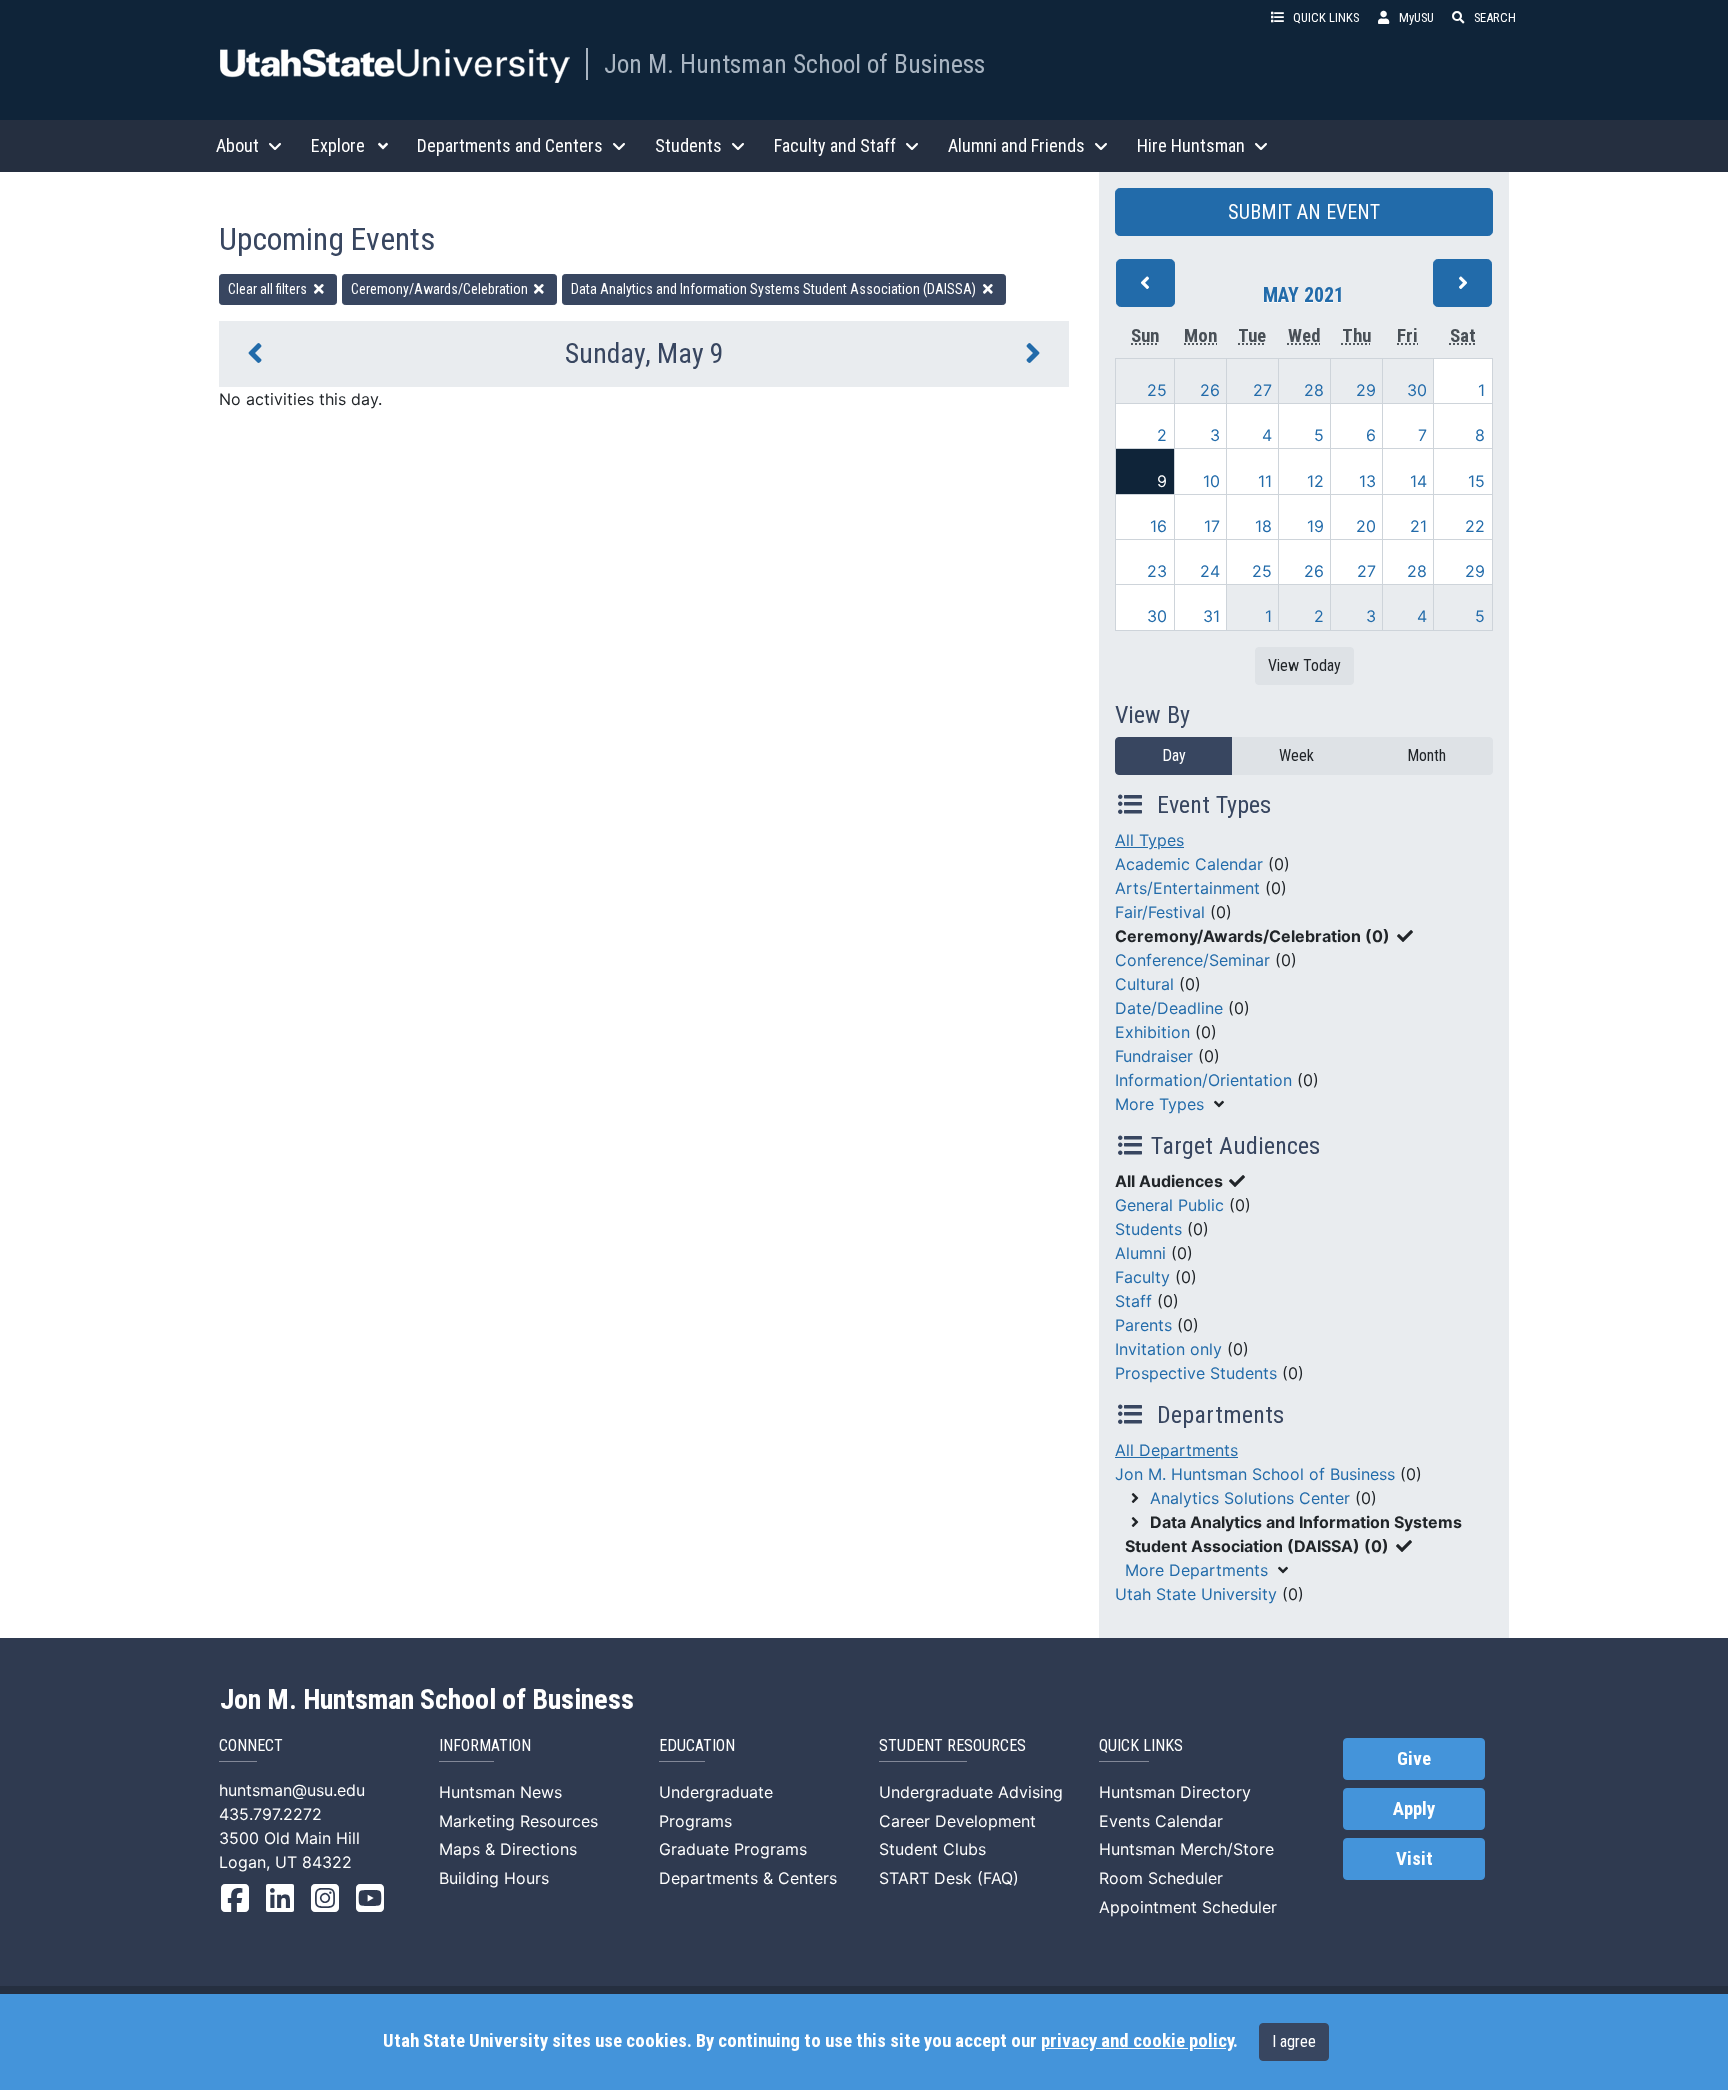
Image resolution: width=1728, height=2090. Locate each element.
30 (1417, 390)
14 (1418, 481)
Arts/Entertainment (1187, 888)
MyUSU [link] (1416, 17)
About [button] (237, 145)
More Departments (1196, 1570)
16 (1158, 526)
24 (1210, 571)
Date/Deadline (1169, 1008)
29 (1366, 390)
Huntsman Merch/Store (1186, 1849)
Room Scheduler (1161, 1878)
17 (1212, 526)
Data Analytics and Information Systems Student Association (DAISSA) (775, 289)
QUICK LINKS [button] (1326, 17)
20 (1366, 526)
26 (1210, 390)
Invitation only (1168, 1349)
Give (1414, 1759)
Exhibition (1152, 1032)
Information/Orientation (1203, 1080)
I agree (1294, 2041)
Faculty (1142, 1277)
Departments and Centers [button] (510, 145)
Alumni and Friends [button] (1016, 145)
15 (1476, 481)
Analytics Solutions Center (1250, 1498)
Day (1174, 755)
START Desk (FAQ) (949, 1878)
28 (1314, 390)
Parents (1143, 1325)
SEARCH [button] (1495, 17)
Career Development (957, 1821)
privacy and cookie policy (1137, 2041)
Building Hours (494, 1878)
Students (1148, 1229)
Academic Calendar (1189, 864)
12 (1315, 481)
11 (1265, 481)
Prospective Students (1196, 1373)
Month (1426, 755)
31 (1211, 616)
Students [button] (688, 145)
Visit (1414, 1859)
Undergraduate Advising (971, 1792)
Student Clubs (932, 1849)
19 (1315, 526)
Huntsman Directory (1175, 1792)
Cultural (1144, 984)
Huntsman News (500, 1792)
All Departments (1176, 1450)
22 (1475, 526)
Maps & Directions (508, 1849)
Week (1296, 755)
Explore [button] (338, 145)
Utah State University (1196, 1594)
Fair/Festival (1160, 912)
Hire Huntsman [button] (1191, 145)
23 (1157, 571)
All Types (1149, 840)
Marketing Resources (518, 1821)
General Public (1169, 1205)
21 (1418, 526)
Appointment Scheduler (1188, 1907)
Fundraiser (1154, 1056)
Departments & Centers (748, 1878)
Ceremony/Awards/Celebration (441, 289)
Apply (1414, 1809)
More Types (1159, 1104)
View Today (1304, 665)
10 (1211, 481)
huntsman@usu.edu (292, 1790)
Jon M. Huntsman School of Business (794, 64)
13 (1367, 481)
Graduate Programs (733, 1849)
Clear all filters (269, 289)
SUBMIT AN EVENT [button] (1304, 212)
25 (1157, 390)
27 (1262, 390)
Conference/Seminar (1192, 960)
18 (1263, 526)
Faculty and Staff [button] (835, 145)
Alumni (1140, 1253)
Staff (1133, 1301)
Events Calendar (1161, 1821)
